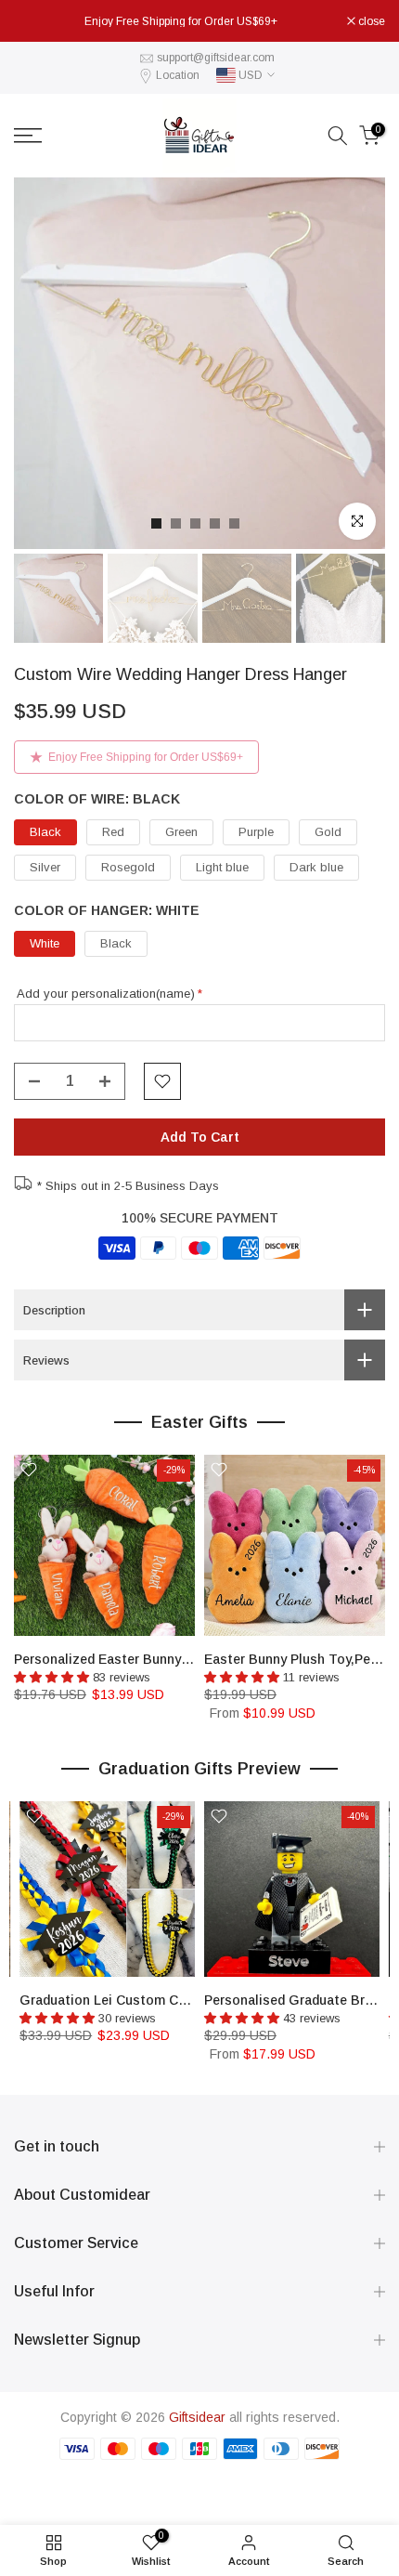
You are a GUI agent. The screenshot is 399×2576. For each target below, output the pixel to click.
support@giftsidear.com (216, 58)
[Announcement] (180, 21)
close (370, 21)
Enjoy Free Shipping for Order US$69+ (146, 757)
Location (178, 75)
